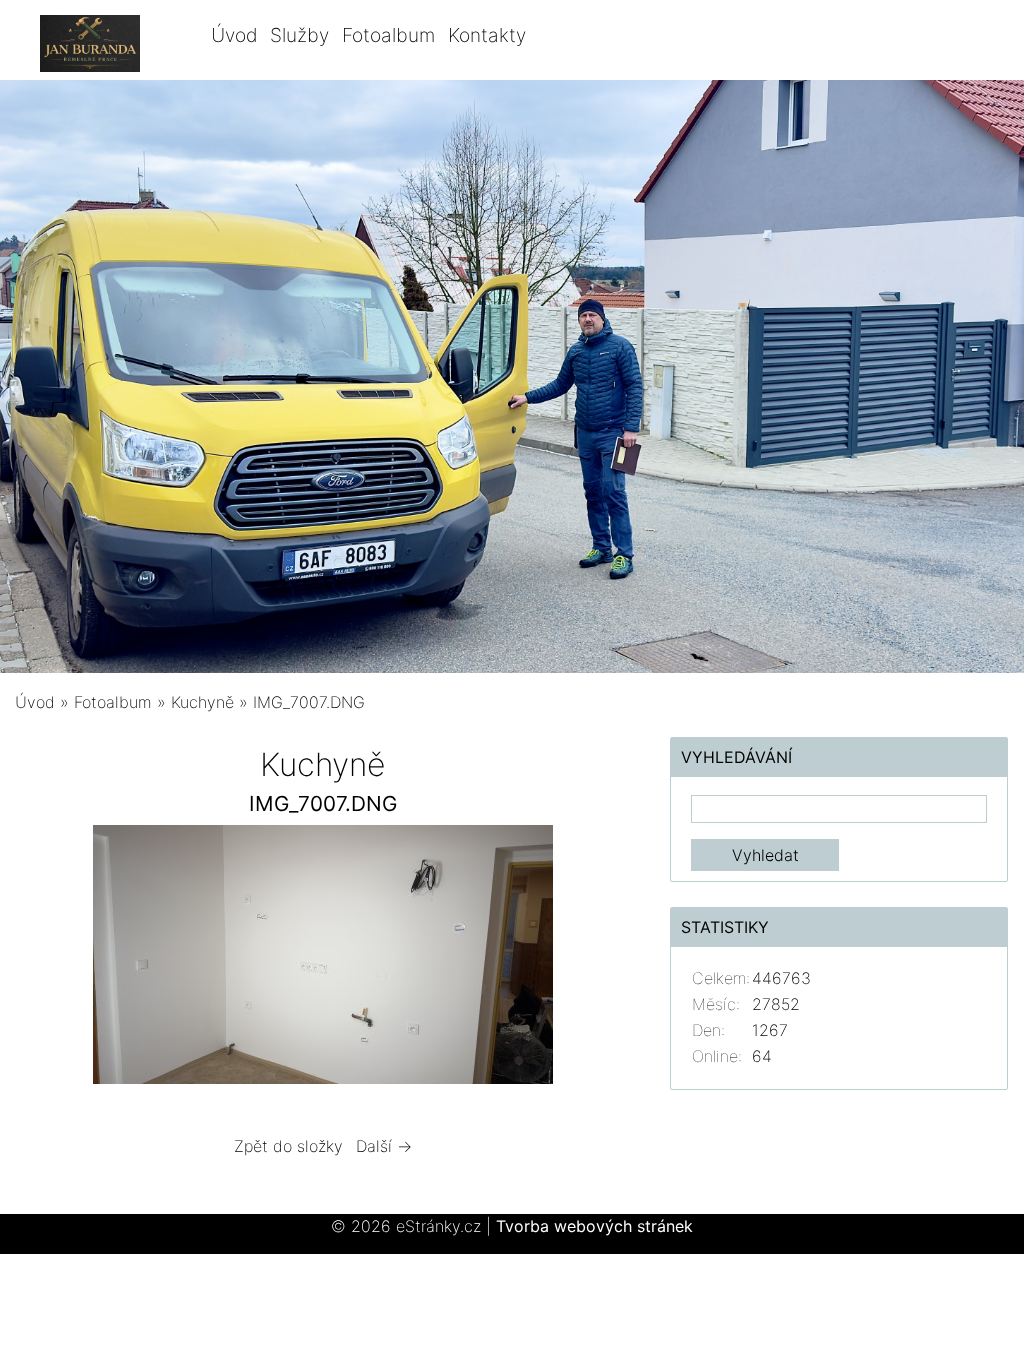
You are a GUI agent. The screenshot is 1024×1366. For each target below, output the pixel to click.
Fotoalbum (388, 35)
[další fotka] (597, 959)
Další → (384, 1146)
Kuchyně (202, 702)
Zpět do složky (288, 1146)
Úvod (234, 35)
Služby (299, 35)
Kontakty (487, 35)
